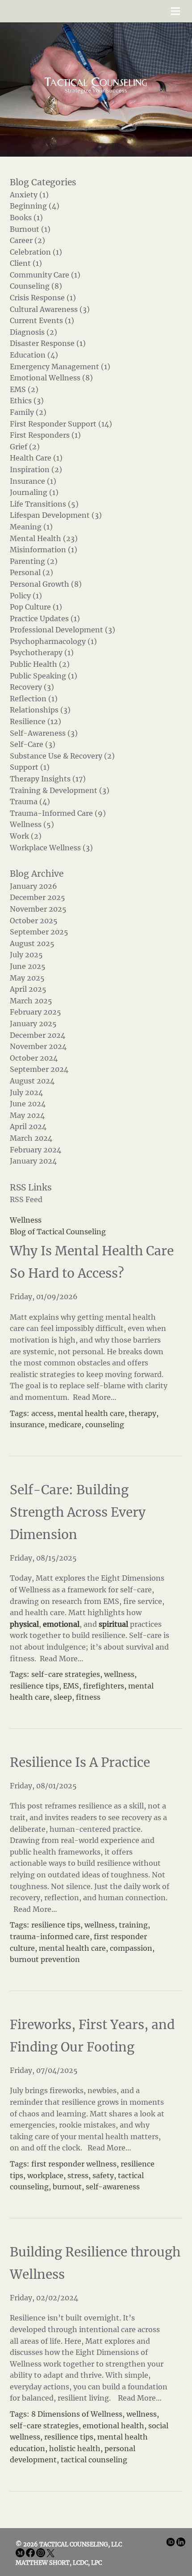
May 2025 (27, 978)
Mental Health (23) (44, 538)
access (42, 1413)
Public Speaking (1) (44, 676)
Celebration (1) (36, 252)
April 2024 (28, 1126)
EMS (71, 1686)
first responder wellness (74, 2164)
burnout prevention (45, 1959)
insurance (27, 1424)
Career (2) (27, 240)
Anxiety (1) (29, 195)
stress (78, 2175)
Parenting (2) (34, 561)
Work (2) (26, 836)
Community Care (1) (45, 275)
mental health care (91, 1413)
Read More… (94, 1397)
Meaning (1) (31, 527)
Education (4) (34, 355)
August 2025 (32, 943)
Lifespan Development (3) (56, 515)
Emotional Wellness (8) (51, 378)
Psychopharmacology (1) (53, 641)
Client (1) (26, 263)
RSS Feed (26, 1199)
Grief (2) (25, 447)
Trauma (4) (30, 802)
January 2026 (33, 886)
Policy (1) (26, 596)
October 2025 (34, 921)
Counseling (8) (36, 286)
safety (103, 2175)
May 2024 (27, 1115)
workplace (45, 2175)
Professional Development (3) (63, 630)
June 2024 (28, 1104)
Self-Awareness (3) (44, 733)
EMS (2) (24, 389)
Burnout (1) (30, 229)
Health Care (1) (36, 458)
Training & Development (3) (60, 790)
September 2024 (39, 1069)
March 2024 (31, 1138)
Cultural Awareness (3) (50, 309)
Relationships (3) (40, 710)
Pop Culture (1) (36, 607)
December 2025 (38, 897)
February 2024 (35, 1150)
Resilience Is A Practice (80, 1762)
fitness (88, 1697)
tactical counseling (94, 2460)
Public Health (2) (40, 664)
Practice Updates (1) (45, 618)
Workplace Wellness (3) (51, 848)
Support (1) (30, 767)
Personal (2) (31, 572)
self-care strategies (66, 1674)
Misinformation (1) (44, 550)
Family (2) (28, 412)
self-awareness (113, 2187)
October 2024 (34, 1058)
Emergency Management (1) (60, 367)
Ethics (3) (27, 401)
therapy (142, 1413)
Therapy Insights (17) (48, 779)
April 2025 (28, 989)
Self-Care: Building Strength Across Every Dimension (78, 1512)
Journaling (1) (34, 492)
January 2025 (33, 1024)
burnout (67, 2187)
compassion (131, 1948)
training (133, 1925)
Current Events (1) (42, 320)
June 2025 (28, 966)
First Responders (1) (45, 435)
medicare (65, 1424)
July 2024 (26, 1092)
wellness (119, 1674)
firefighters (104, 1686)
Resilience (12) (35, 721)
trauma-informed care (50, 1936)
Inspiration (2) (36, 469)
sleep (63, 1697)
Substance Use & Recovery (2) (62, 756)
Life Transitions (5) (44, 504)
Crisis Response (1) (43, 298)
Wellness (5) (32, 824)
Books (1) (26, 218)
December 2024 (38, 1035)
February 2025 (35, 1012)
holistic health (75, 2448)
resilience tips (34, 1686)
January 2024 (33, 1161)
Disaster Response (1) (48, 343)
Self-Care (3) (33, 744)
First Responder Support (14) (61, 424)
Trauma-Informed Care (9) (58, 813)
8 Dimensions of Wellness (77, 2414)
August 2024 (32, 1081)
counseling (105, 1424)
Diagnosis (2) (33, 332)
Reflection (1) (34, 699)
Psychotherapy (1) (42, 653)
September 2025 (39, 932)
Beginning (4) (35, 206)
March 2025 (31, 1001)
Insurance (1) (33, 481)
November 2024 (38, 1046)
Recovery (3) (32, 687)
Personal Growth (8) (46, 584)
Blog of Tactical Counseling (58, 1232)
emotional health (113, 2426)
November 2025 (38, 909)
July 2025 (26, 955)
